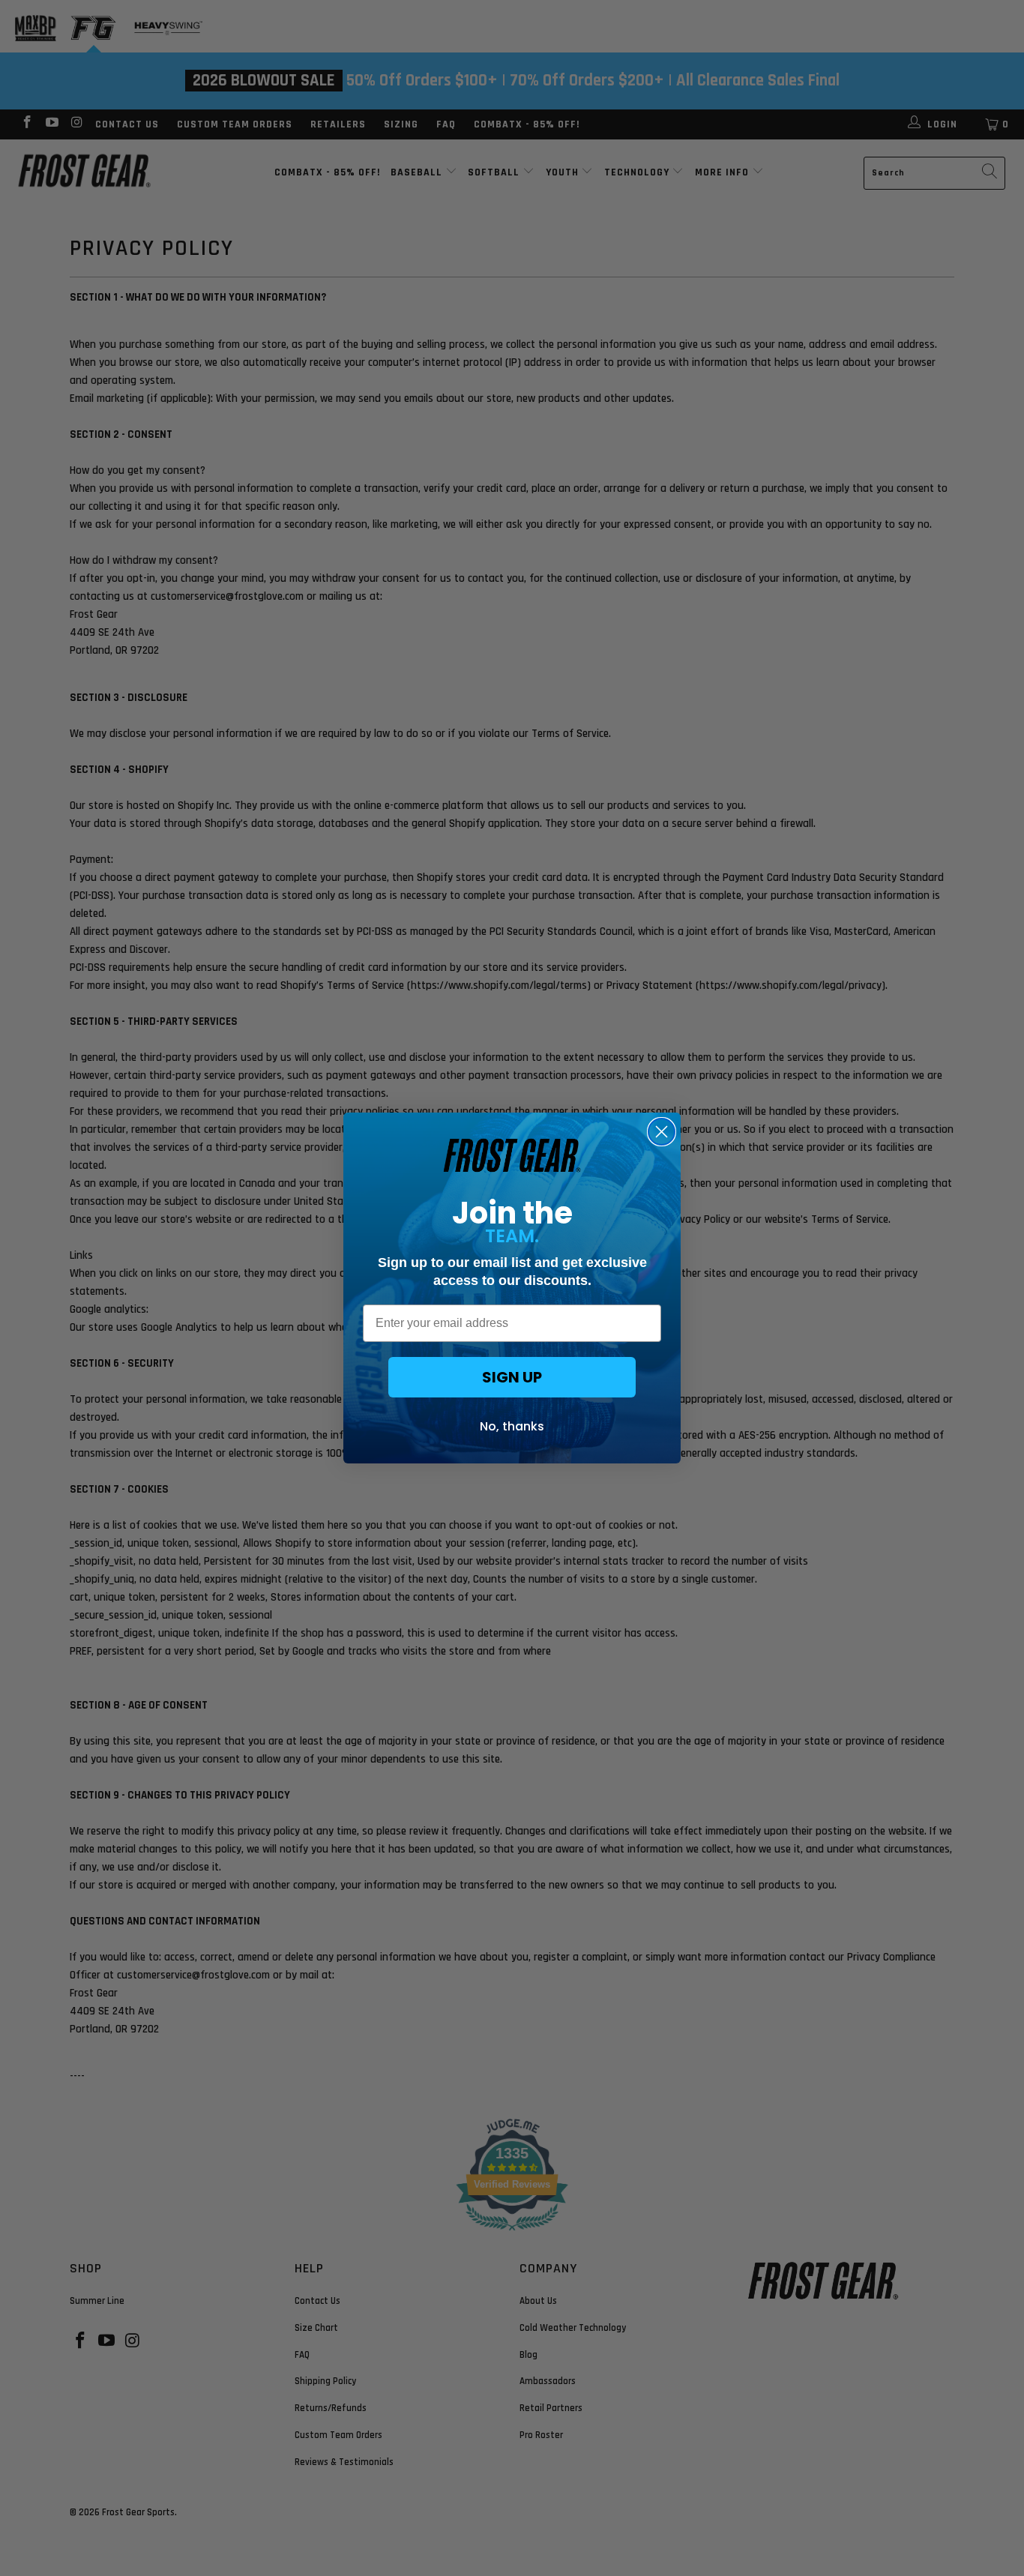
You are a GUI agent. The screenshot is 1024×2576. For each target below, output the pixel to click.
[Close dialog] (662, 1132)
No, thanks (512, 1426)
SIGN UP (512, 1377)
